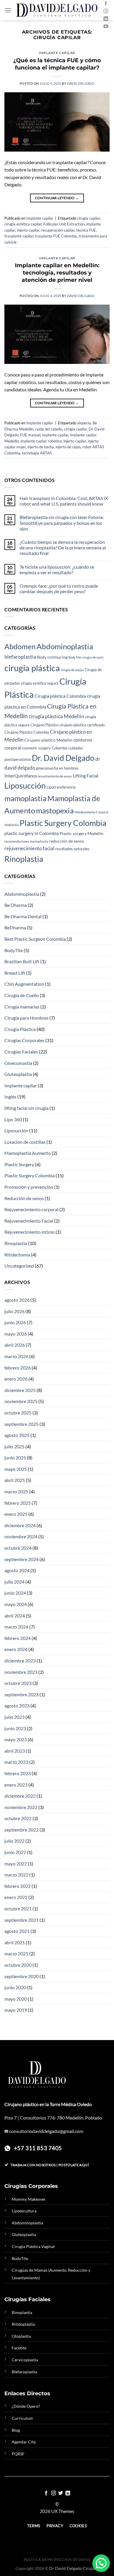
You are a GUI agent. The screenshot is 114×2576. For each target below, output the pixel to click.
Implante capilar (57, 53)
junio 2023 (15, 1728)
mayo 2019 (16, 2010)
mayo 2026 (16, 1334)
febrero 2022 (18, 1886)
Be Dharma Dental (23, 916)
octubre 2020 (18, 1965)
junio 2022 (15, 1852)
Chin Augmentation (24, 984)
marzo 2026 (16, 1356)
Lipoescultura (24, 2211)
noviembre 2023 (21, 1672)
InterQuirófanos (21, 776)
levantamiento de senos (55, 776)
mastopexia (55, 810)
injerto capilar (28, 230)
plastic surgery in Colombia (32, 833)
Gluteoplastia (18, 1074)
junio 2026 (15, 1322)
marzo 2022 (16, 1875)
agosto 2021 (17, 1931)
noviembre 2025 (21, 1401)
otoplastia (12, 825)
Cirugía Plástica (20, 1029)
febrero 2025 (18, 1503)
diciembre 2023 (20, 1661)
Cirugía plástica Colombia (60, 696)
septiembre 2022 (21, 1830)
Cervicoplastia (25, 2360)
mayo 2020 (16, 1999)
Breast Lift (15, 973)
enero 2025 (16, 1514)
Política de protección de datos (57, 2559)
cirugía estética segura (40, 683)
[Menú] (8, 10)
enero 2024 (16, 1649)
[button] (101, 2563)
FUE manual (30, 435)
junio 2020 (15, 1987)
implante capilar (55, 435)
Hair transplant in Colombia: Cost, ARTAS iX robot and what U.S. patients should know (64, 501)
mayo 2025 (16, 1469)
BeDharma (15, 927)
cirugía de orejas (72, 670)
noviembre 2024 (21, 1536)
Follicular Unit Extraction (64, 224)
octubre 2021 (18, 1908)
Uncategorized (19, 1266)
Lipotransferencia (61, 787)
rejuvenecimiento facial (29, 848)
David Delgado (81, 83)
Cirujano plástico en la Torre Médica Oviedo (48, 2104)
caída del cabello (49, 429)
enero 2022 (16, 1897)
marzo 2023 (16, 1762)
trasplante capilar (19, 236)
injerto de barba (41, 447)
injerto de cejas (68, 447)
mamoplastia (25, 798)
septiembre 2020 (21, 1976)
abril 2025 (15, 1480)
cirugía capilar (89, 218)
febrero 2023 (18, 1773)
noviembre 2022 (21, 1807)
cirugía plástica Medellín (56, 716)
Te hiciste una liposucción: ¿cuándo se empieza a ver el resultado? (57, 570)
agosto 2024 (17, 1570)
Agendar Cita (24, 2442)
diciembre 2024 (20, 1525)
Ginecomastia (18, 1063)
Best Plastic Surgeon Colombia (35, 939)
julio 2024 (14, 1582)
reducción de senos (66, 841)
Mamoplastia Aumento (28, 1153)
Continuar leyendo (57, 198)
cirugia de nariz (93, 657)
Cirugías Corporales (24, 1040)
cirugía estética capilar (23, 224)
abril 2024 (15, 1616)
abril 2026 (15, 1345)
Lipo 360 (13, 1119)
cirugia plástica (32, 668)
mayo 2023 (16, 1739)
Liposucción (25, 786)
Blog (16, 2430)
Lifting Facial (85, 776)
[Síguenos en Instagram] (106, 11)
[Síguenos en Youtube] (106, 27)
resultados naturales (72, 849)
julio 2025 (14, 1446)
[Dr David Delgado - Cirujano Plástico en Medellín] (57, 10)
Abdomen (20, 646)
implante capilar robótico (41, 441)
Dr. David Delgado (63, 758)
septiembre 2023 (21, 1694)
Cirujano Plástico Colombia (27, 732)
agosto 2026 (17, 1300)
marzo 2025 (16, 1491)
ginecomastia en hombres (57, 768)
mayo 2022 (16, 1864)
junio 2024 (15, 1593)
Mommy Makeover (29, 2199)
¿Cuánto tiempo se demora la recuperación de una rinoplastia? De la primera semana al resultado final (63, 547)
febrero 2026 (18, 1368)
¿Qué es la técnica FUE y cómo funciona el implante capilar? (57, 64)
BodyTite (75, 657)
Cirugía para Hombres (26, 1018)
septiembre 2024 (21, 1559)
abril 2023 (15, 1751)
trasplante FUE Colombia (56, 236)
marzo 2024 (16, 1627)
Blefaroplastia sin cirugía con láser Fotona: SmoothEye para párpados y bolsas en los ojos (62, 523)
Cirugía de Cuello (22, 995)
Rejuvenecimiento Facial (29, 1221)
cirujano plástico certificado (82, 725)
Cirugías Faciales (21, 1052)
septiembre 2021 (21, 1920)
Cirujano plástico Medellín (48, 740)
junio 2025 (15, 1458)
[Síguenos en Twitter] (61, 2493)
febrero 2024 (18, 1638)
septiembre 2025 (21, 1424)
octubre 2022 (18, 1818)
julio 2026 (14, 1311)
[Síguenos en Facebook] (106, 4)
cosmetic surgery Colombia (45, 748)
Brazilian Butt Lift (22, 961)
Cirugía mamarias (22, 1007)
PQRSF (18, 2454)
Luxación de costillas (25, 1142)
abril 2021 (15, 1942)
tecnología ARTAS (37, 453)
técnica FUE (86, 230)
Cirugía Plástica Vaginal (33, 2246)
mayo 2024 (16, 1604)
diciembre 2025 (20, 1390)
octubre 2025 (18, 1413)
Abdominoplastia (65, 646)
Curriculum (22, 2418)
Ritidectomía (17, 1255)
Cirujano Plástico (44, 725)
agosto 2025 (17, 1435)
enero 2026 (16, 1379)
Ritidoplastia (23, 2324)
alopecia (84, 423)
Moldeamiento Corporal (91, 812)
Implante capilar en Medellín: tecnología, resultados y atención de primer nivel (57, 272)
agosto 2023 (17, 1706)
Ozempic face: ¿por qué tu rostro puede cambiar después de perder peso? (59, 589)
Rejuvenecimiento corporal (31, 1209)
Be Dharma (16, 905)
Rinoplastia (24, 859)
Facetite (19, 2348)
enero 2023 (16, 1785)
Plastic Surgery (19, 1164)
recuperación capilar (58, 230)
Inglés (10, 1097)
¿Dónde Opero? (26, 2406)
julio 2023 (14, 1717)
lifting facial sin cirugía (26, 1108)
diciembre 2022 (20, 1796)
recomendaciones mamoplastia (26, 841)
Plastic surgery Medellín (82, 833)
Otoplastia (21, 2336)
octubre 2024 (18, 1548)
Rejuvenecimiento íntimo (30, 1232)
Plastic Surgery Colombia (63, 823)
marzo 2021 (16, 1953)
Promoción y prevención (29, 1187)
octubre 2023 (18, 1683)
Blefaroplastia (24, 2372)
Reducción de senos (24, 1198)
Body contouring (52, 657)
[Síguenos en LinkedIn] (106, 19)
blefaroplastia (20, 657)
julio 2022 (14, 1841)
